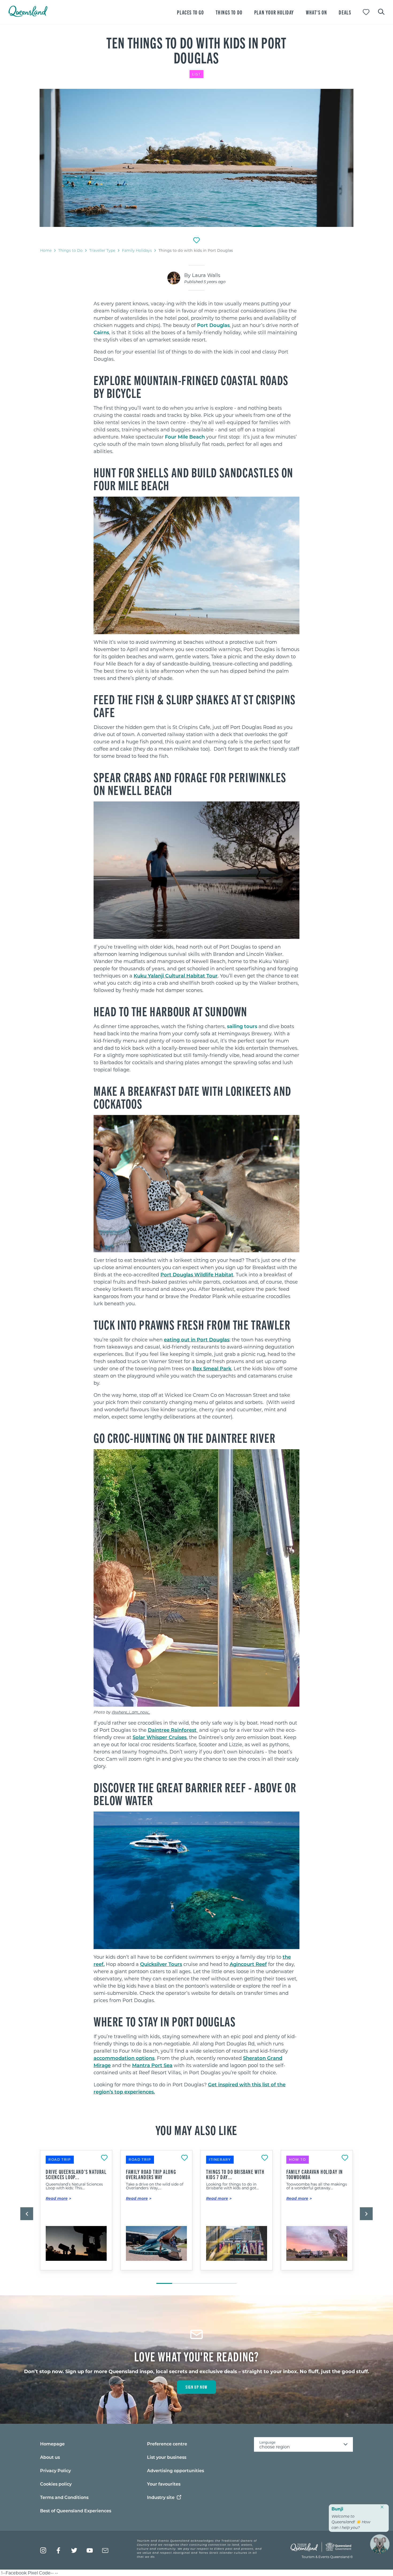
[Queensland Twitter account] (74, 2550)
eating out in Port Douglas (197, 1340)
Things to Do (70, 250)
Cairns (101, 332)
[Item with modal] (196, 158)
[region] (196, 398)
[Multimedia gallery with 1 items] (196, 158)
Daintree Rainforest (173, 1730)
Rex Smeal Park (212, 1368)
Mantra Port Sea (152, 2065)
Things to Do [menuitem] (229, 12)
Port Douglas (213, 325)
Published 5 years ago (205, 282)
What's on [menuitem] (316, 12)
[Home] (28, 15)
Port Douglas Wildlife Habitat (197, 1274)
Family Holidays (137, 250)
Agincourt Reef (248, 1964)
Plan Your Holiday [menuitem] (274, 12)
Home (46, 250)
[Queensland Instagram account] (43, 2550)
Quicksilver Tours (161, 1964)
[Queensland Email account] (105, 2550)
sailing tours (242, 1026)
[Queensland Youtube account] (90, 2550)
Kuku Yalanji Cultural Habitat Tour (176, 976)
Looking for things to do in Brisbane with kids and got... (232, 2186)
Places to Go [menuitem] (190, 12)
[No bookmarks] (366, 12)
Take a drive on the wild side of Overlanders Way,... (155, 2186)
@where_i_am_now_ (131, 1712)
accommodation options (124, 2058)
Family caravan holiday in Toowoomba (315, 2174)
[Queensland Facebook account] (59, 2550)
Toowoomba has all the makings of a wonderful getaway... (317, 2186)
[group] (76, 2214)
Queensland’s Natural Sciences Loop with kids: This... (74, 2186)
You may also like (196, 2130)
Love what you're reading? (197, 2356)
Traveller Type (102, 250)
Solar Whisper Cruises (160, 1737)
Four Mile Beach (185, 437)
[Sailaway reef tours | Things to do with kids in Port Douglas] (196, 158)
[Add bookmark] (196, 240)
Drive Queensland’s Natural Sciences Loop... (76, 2174)
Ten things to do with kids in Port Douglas (196, 50)
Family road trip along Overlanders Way (151, 2174)
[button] (27, 2214)
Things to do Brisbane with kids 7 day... (235, 2174)
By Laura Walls (202, 275)
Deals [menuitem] (345, 12)
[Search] (381, 11)
